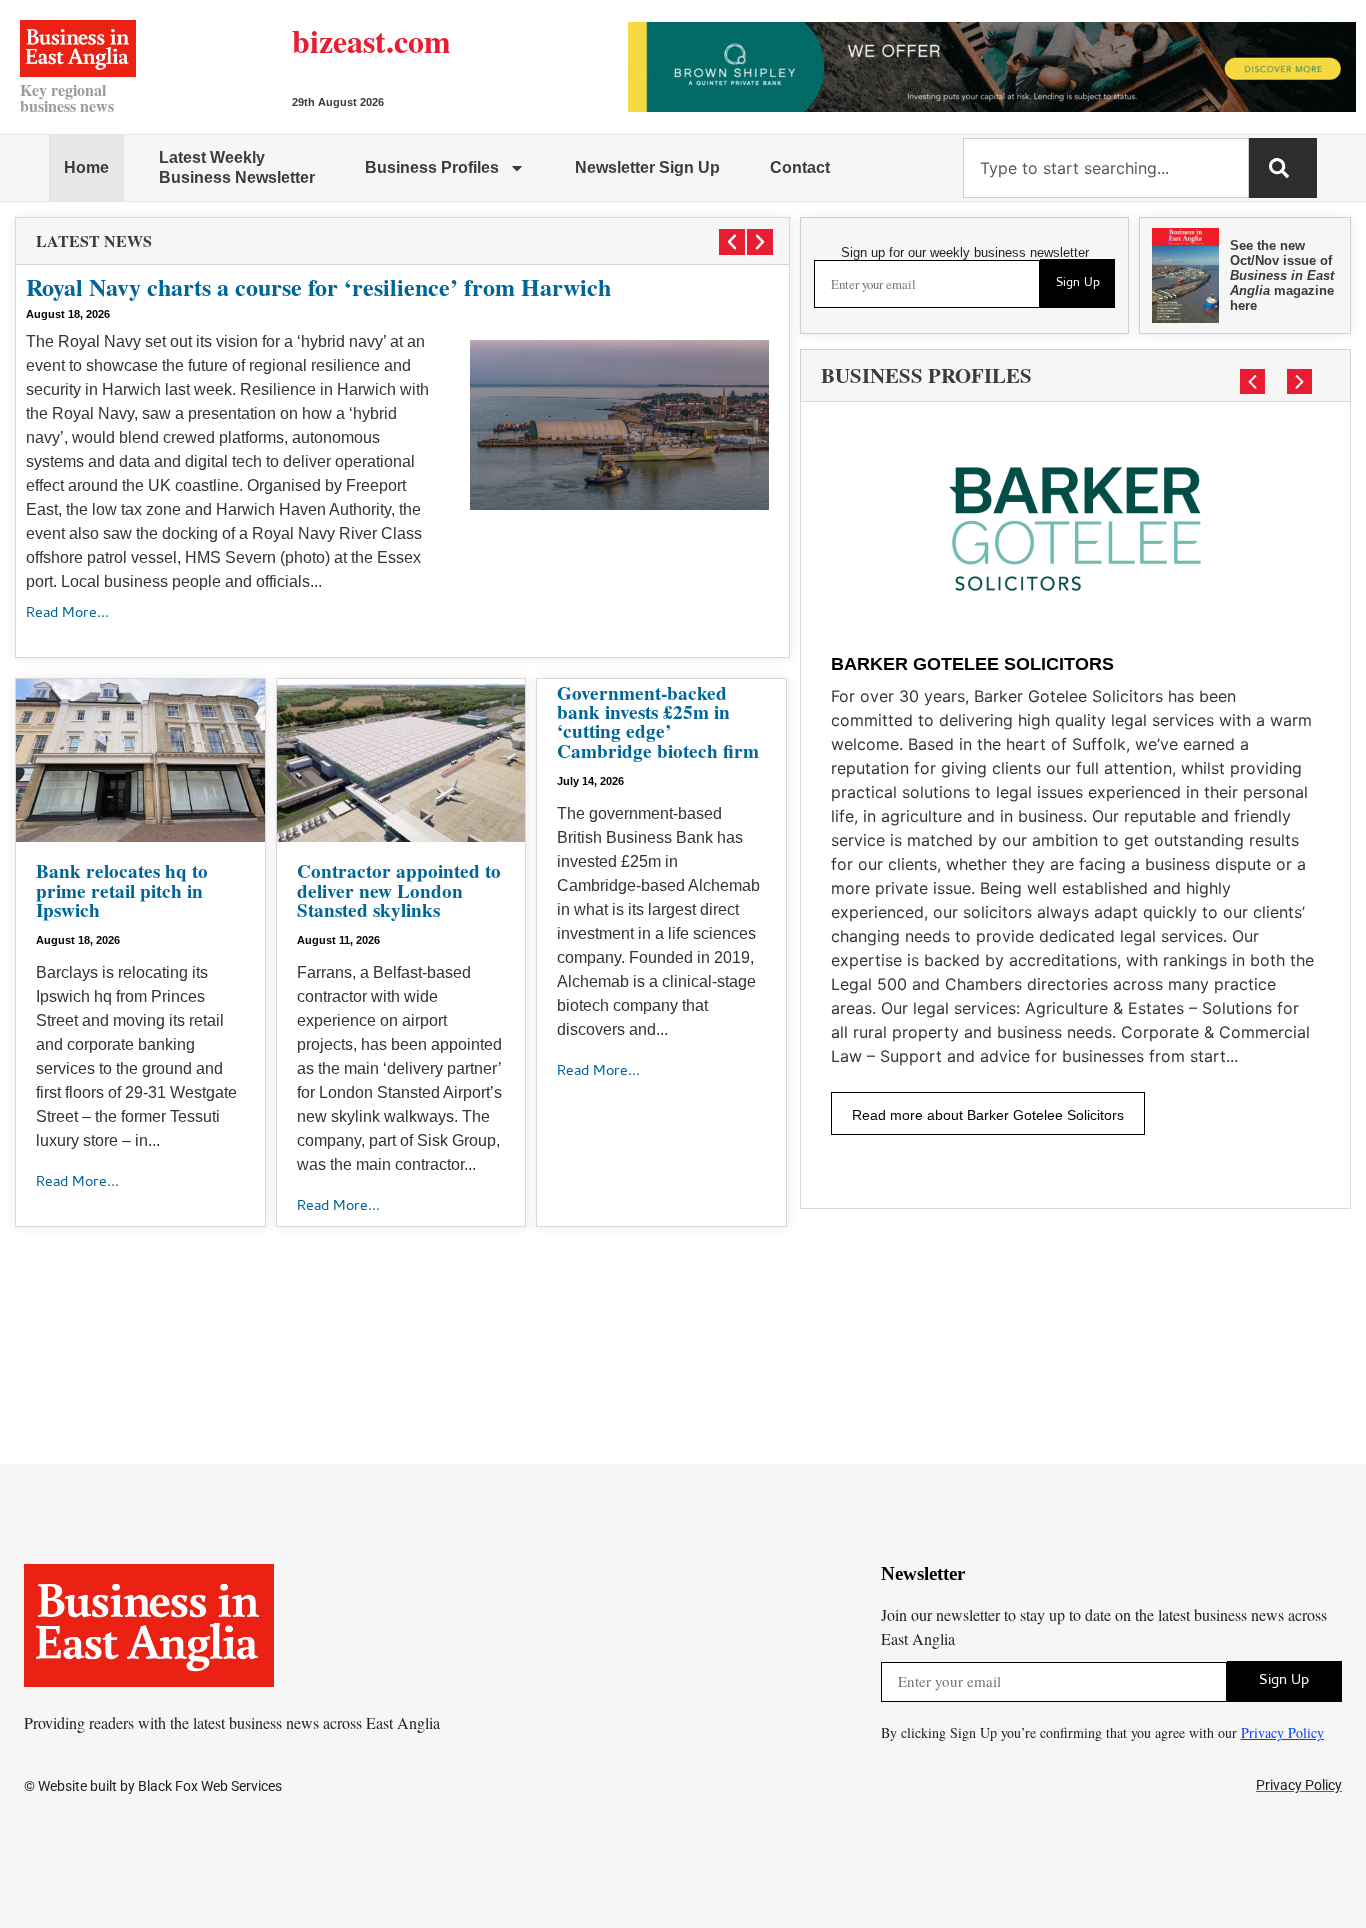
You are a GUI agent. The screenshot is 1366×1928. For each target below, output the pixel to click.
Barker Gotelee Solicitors (972, 664)
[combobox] (1106, 168)
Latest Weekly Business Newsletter (237, 167)
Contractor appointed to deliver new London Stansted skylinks (399, 890)
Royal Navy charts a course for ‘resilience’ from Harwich (318, 286)
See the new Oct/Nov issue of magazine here (1282, 275)
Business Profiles (432, 167)
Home (86, 167)
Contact (800, 167)
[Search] (1283, 168)
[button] (732, 242)
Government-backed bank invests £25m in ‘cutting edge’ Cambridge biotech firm (658, 722)
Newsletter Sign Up (647, 167)
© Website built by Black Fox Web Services (153, 1786)
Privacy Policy (1282, 1732)
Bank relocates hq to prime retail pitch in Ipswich (122, 890)
